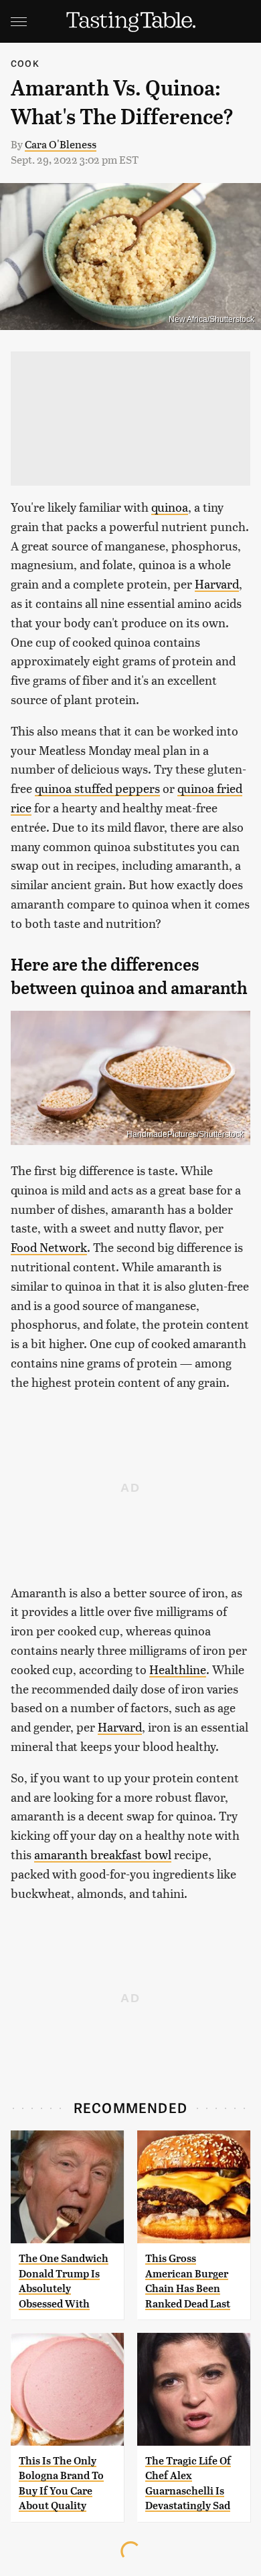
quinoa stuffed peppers (97, 788)
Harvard (217, 584)
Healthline (178, 1669)
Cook (25, 63)
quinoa (170, 507)
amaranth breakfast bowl (103, 1854)
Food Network (49, 1247)
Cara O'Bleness (61, 144)
